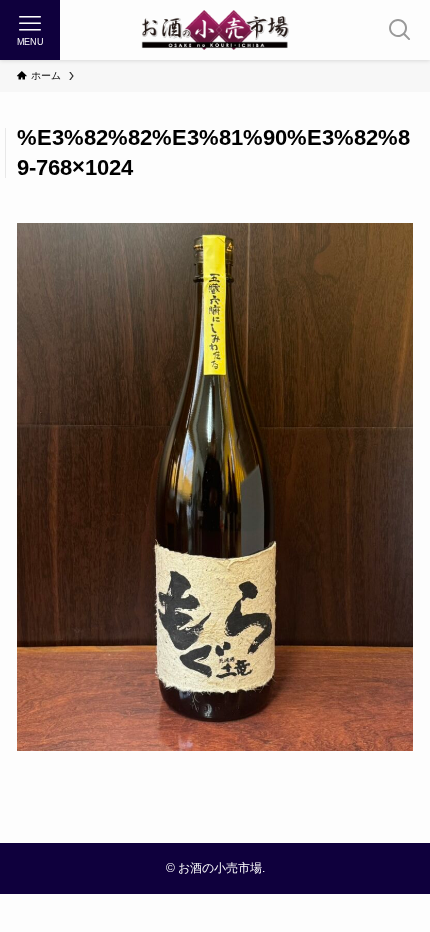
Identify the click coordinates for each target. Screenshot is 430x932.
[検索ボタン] (400, 30)
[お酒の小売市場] (215, 30)
